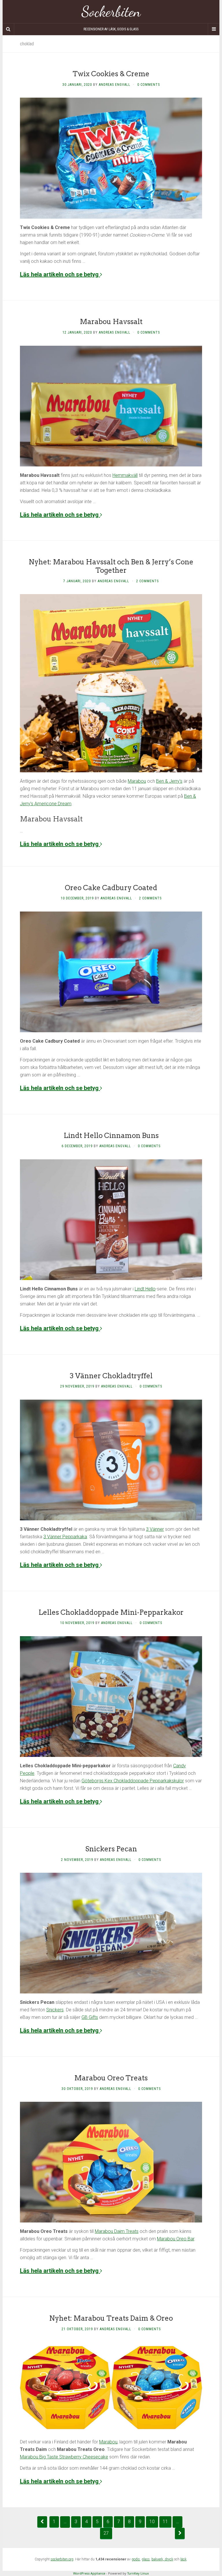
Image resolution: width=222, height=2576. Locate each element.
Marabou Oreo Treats (111, 2078)
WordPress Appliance (89, 2573)
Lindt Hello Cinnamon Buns (111, 1136)
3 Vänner (155, 1529)
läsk (183, 2559)
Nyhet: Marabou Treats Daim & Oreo (111, 2318)
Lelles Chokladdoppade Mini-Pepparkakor (111, 1612)
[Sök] (8, 29)
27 (106, 2533)
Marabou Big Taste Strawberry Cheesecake (64, 2457)
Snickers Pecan (111, 1849)
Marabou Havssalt (111, 322)
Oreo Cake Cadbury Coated (111, 888)
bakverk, (158, 2559)
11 (165, 2522)
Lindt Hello (145, 1289)
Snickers (55, 2010)
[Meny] (214, 29)
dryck (169, 2559)
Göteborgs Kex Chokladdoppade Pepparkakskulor (133, 1781)
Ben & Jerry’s (169, 781)
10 (152, 2522)
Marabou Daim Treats (117, 2231)
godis (136, 2559)
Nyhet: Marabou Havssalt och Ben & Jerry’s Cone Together (111, 566)
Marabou (137, 781)
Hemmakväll (125, 475)
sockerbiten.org (62, 2559)
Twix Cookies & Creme (111, 74)
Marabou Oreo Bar (176, 2239)
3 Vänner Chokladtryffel (111, 1376)
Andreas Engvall (115, 85)
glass (146, 2559)
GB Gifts (90, 2017)
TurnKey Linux (138, 2573)
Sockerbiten (111, 12)
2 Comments (147, 581)
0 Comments (149, 85)
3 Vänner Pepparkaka (65, 1537)
